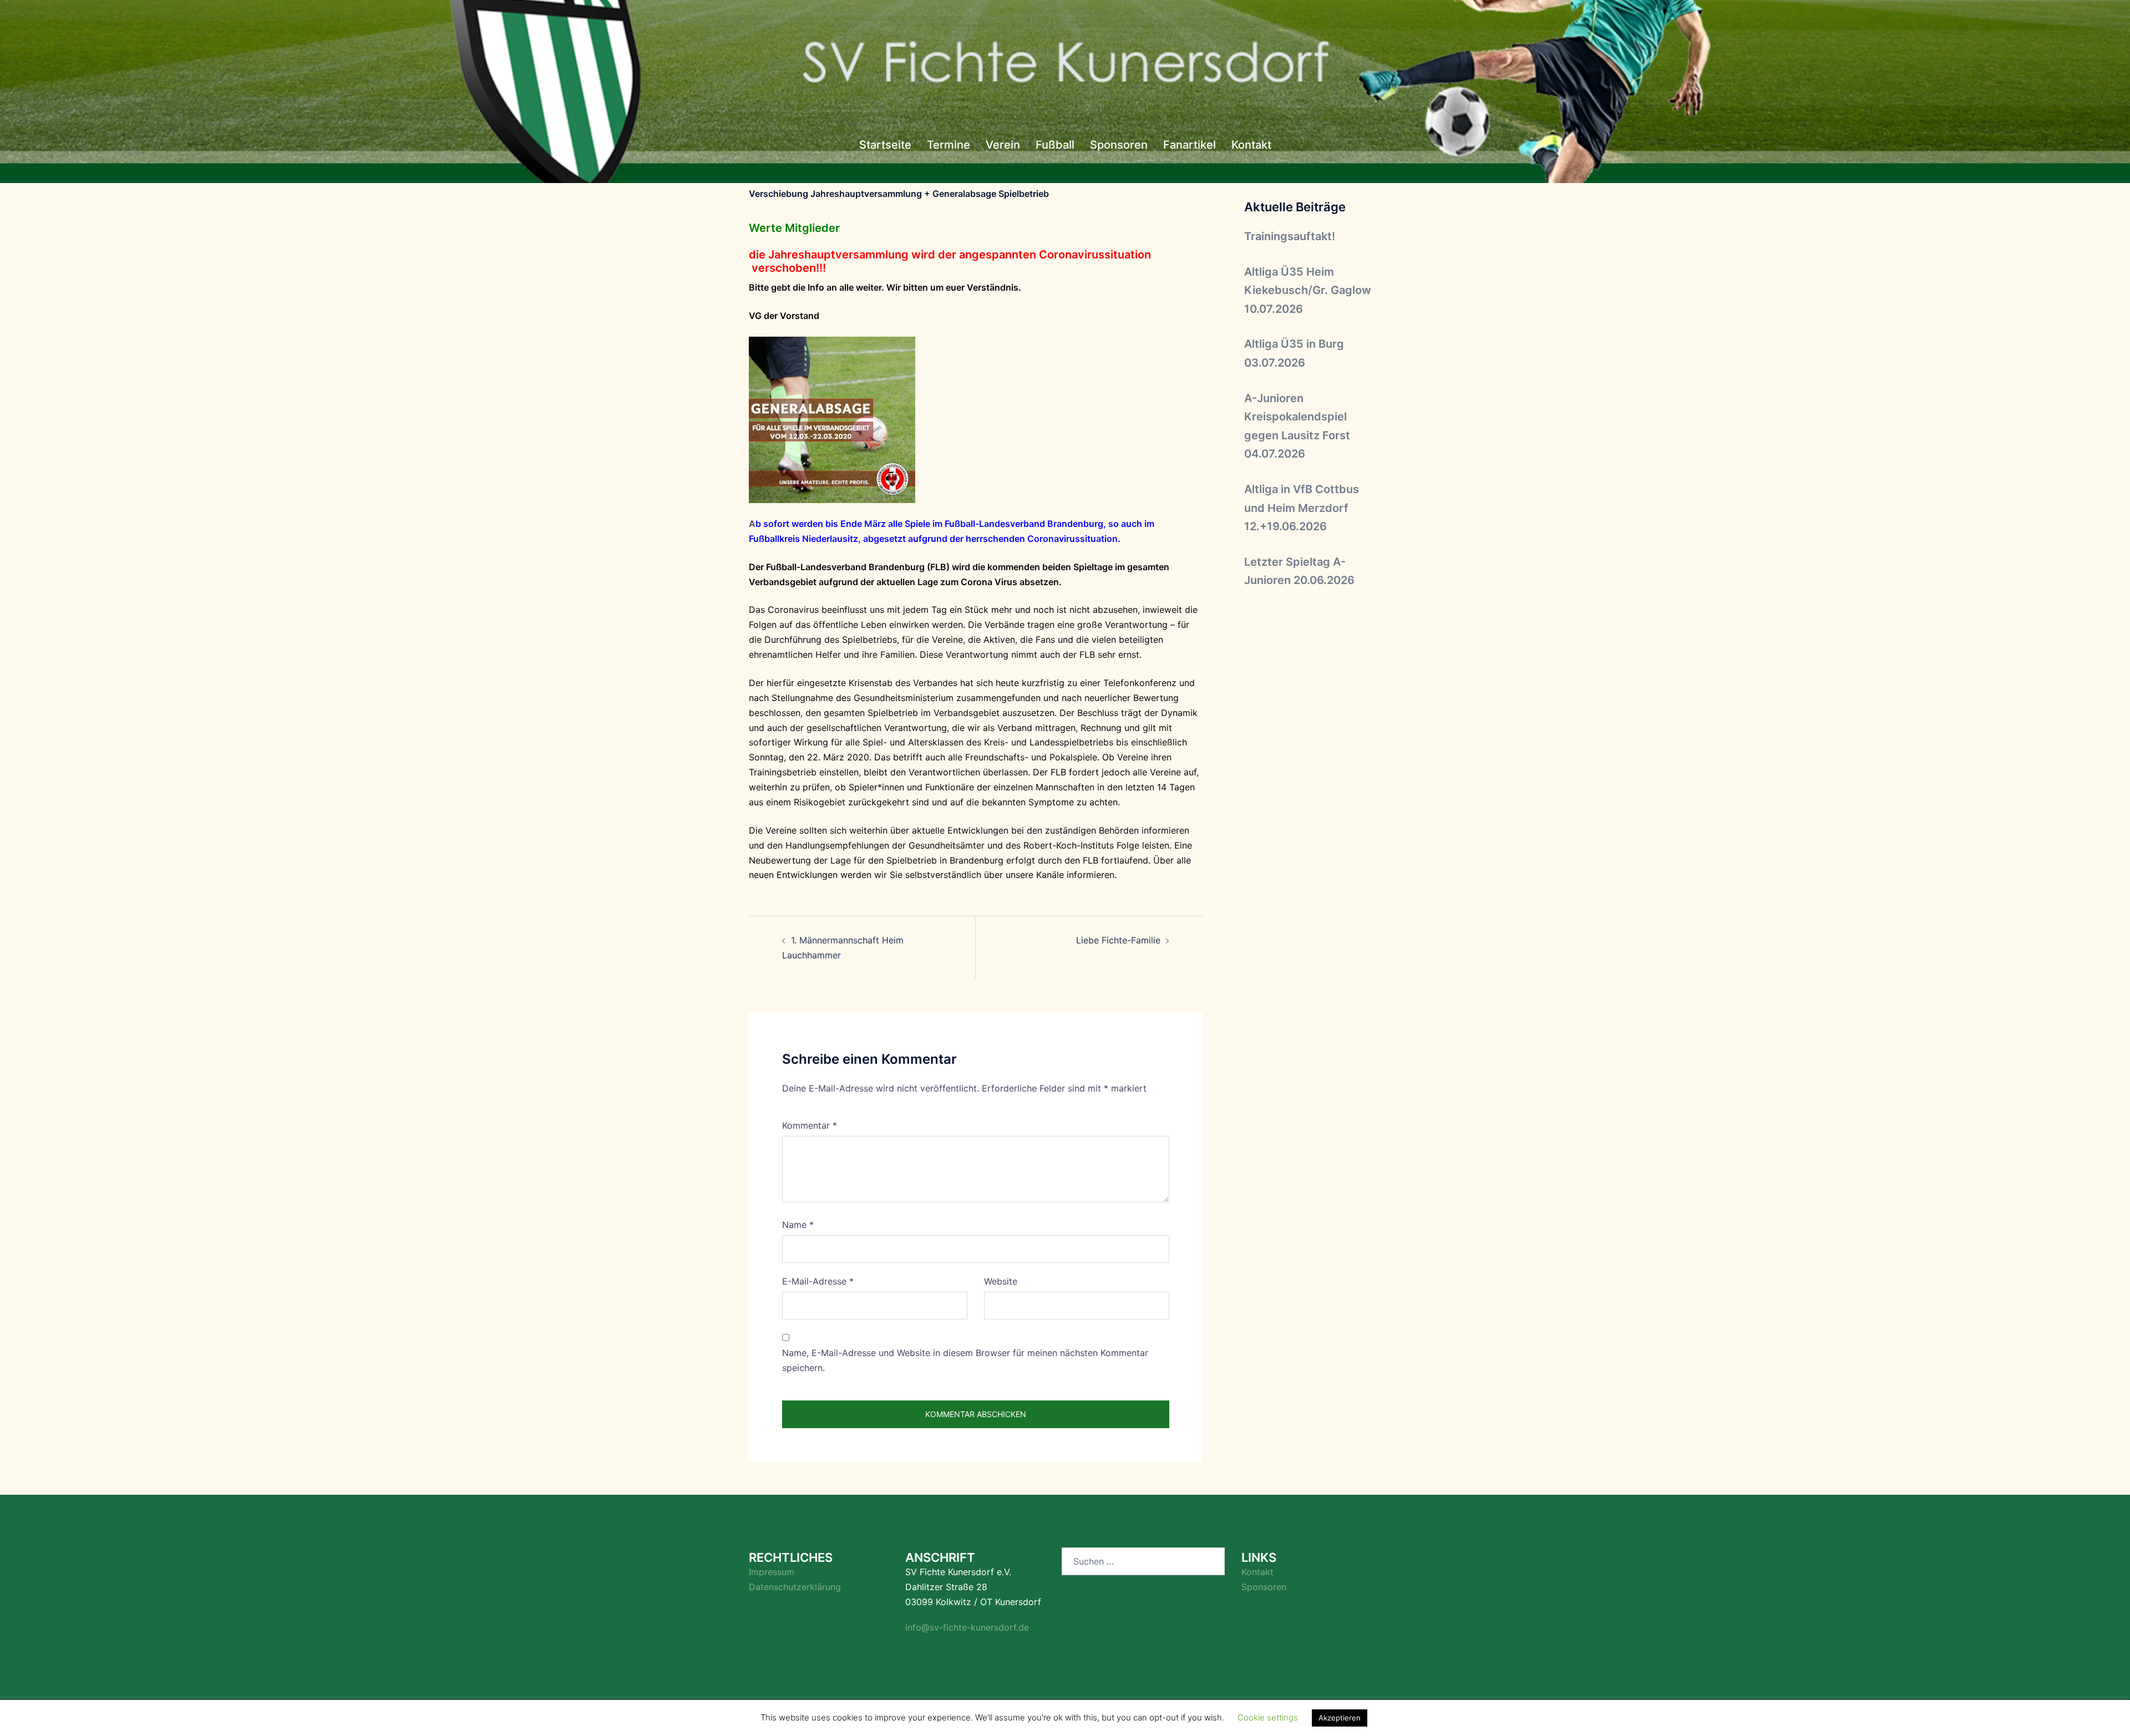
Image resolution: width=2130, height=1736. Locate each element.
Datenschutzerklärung (795, 1587)
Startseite (885, 145)
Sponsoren (1119, 145)
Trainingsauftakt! (1290, 236)
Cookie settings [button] (1268, 1717)
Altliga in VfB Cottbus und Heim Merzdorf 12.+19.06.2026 (1302, 508)
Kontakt (1251, 145)
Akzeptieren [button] (1340, 1718)
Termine (949, 145)
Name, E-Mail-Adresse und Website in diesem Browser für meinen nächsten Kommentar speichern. (965, 1360)
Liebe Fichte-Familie (1118, 940)
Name (798, 1225)
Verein (1003, 145)
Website (1001, 1281)
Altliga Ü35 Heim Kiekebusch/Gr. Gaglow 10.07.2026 (1308, 290)
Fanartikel (1190, 145)
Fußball (1055, 145)
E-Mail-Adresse (818, 1281)
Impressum (772, 1572)
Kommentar (810, 1125)
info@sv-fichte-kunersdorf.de (967, 1627)
